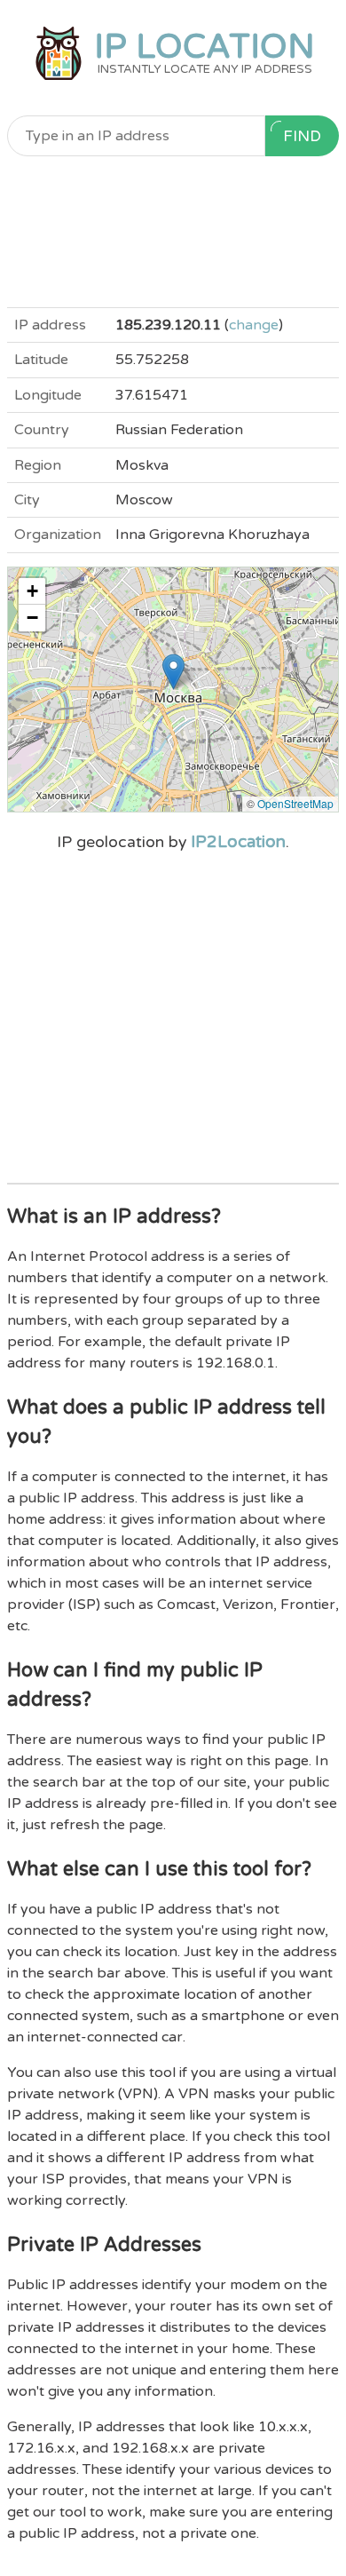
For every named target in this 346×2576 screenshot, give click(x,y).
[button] (173, 672)
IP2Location (238, 842)
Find (302, 136)
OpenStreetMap (295, 803)
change (254, 325)
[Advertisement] (173, 232)
